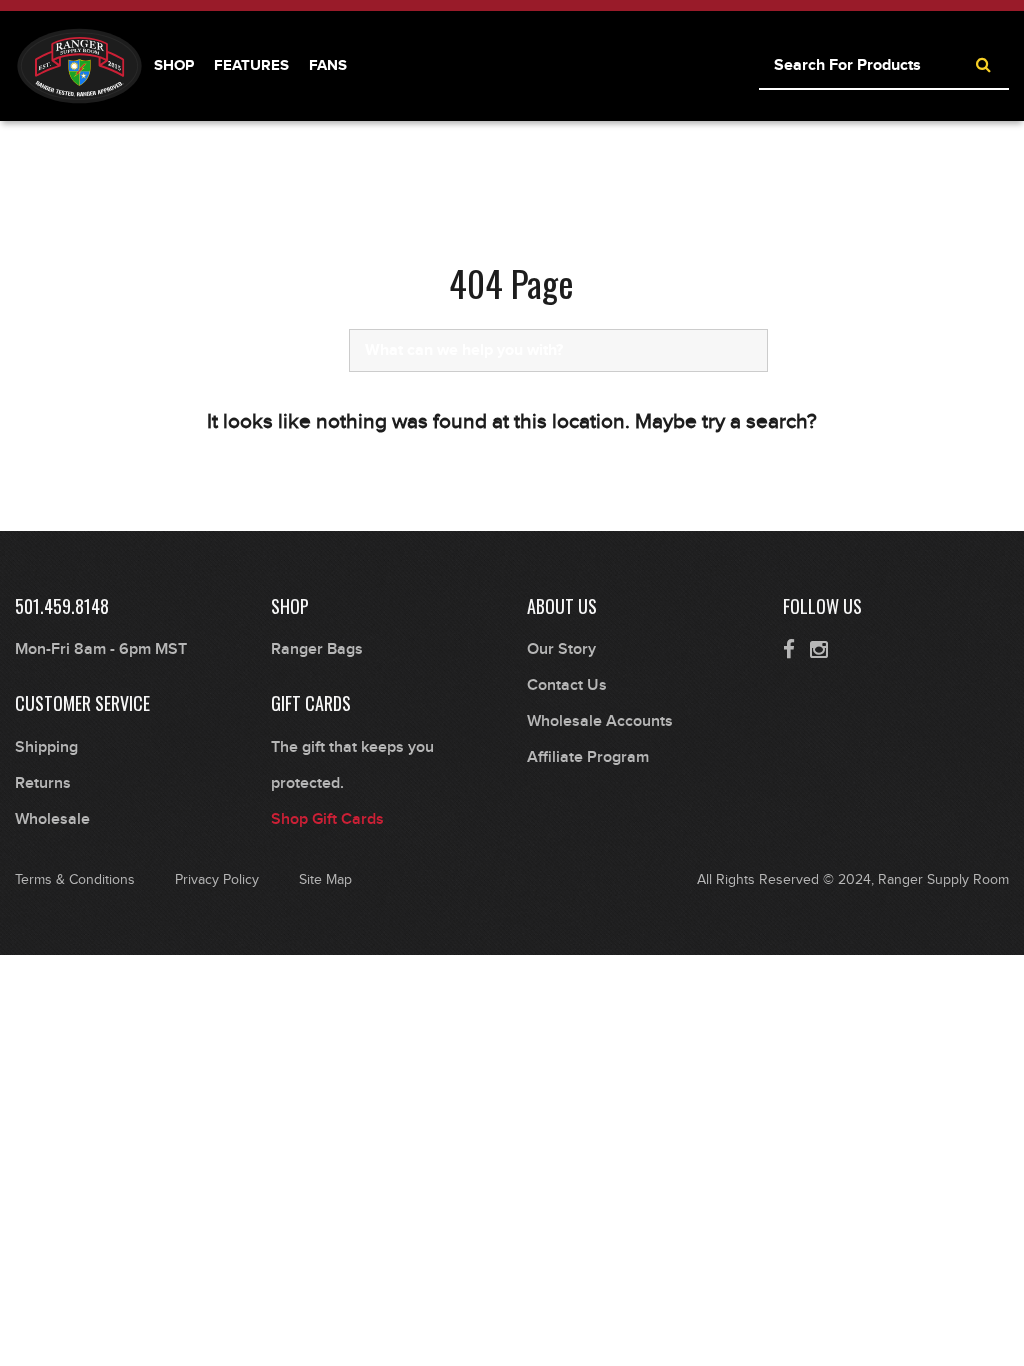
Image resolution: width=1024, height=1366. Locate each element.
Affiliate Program (588, 757)
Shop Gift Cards (327, 819)
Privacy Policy (217, 880)
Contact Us (567, 685)
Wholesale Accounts (600, 721)
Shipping (46, 747)
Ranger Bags (317, 649)
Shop (174, 65)
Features (251, 65)
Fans (328, 65)
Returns (43, 783)
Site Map (325, 880)
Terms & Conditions (75, 880)
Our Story (561, 649)
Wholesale (52, 819)
